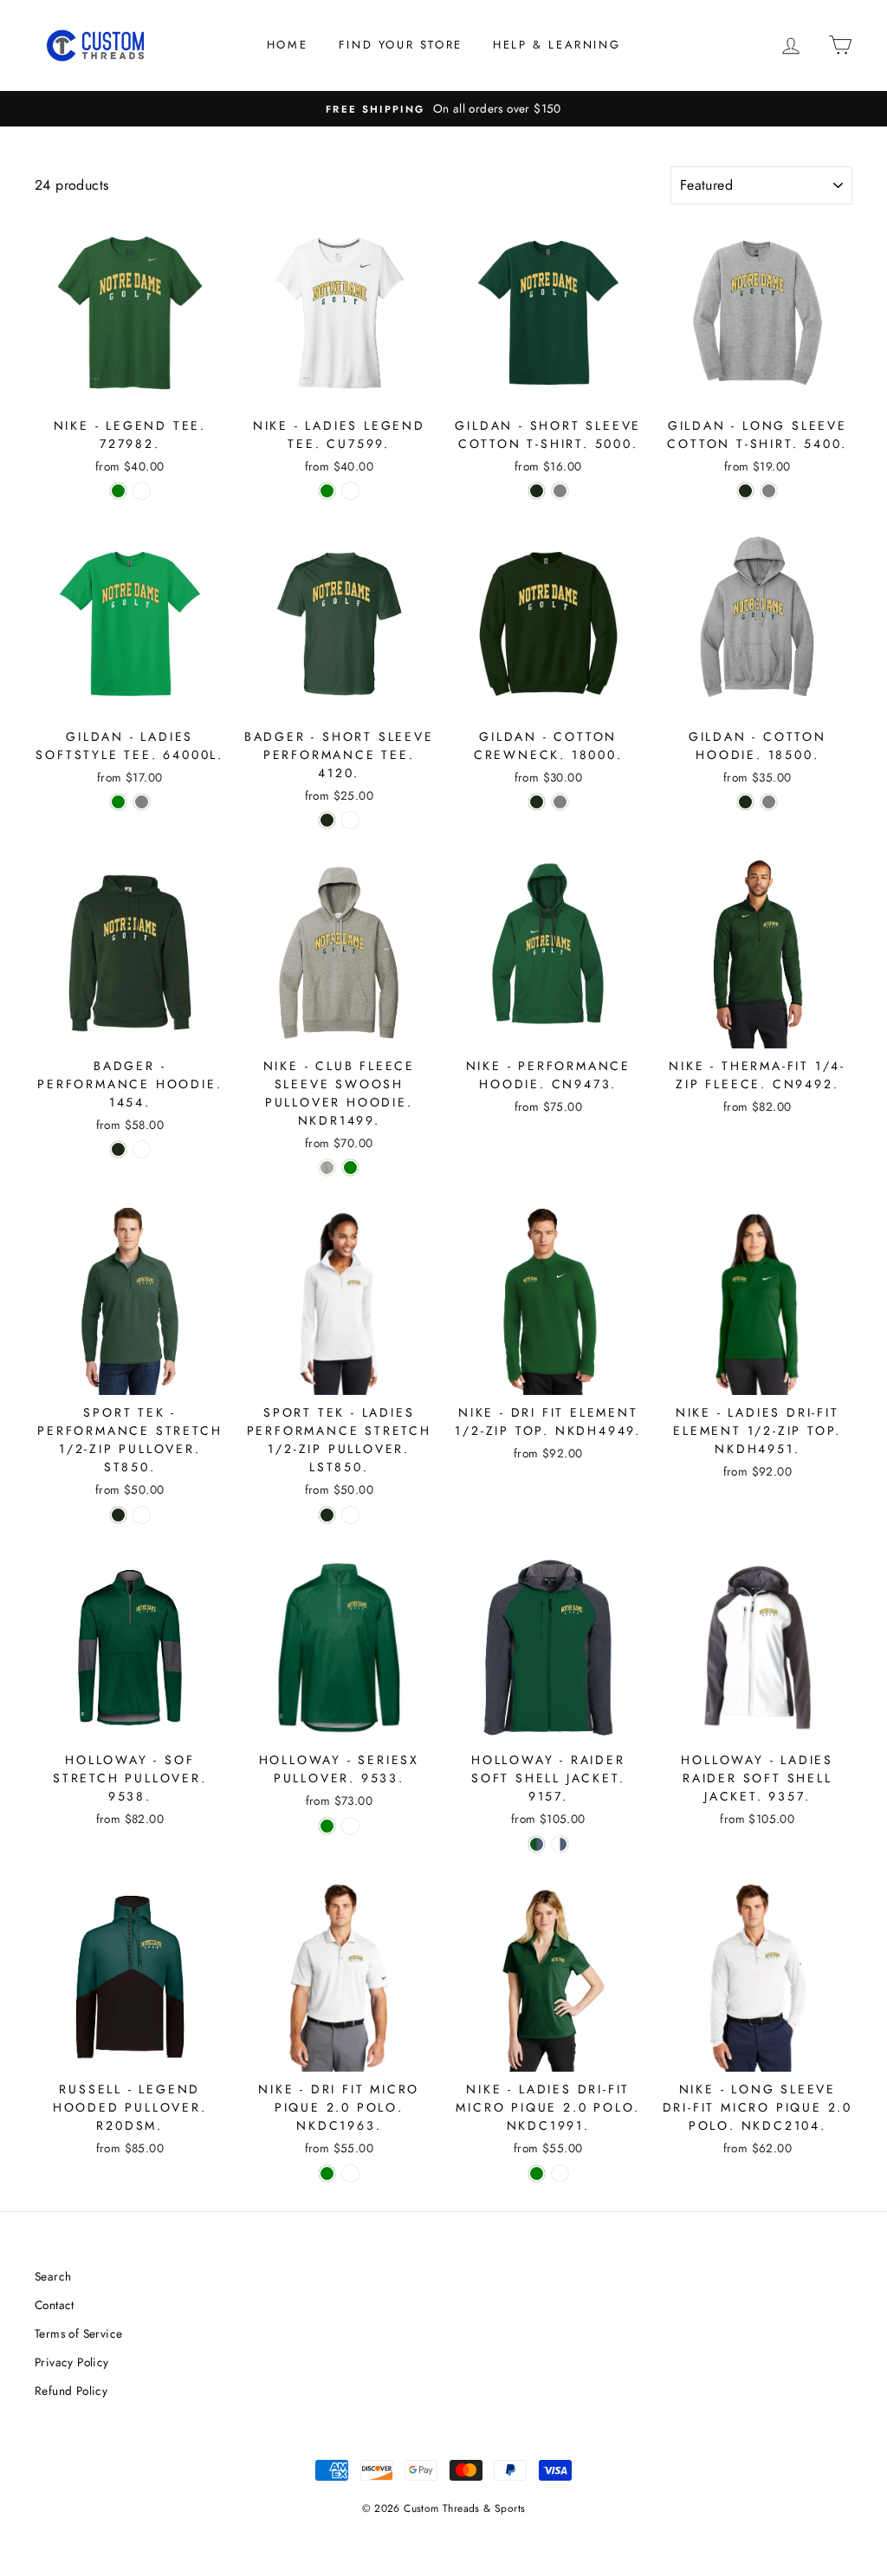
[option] (443, 109)
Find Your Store (401, 45)
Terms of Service (78, 2333)
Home (287, 45)
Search (53, 2276)
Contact (55, 2305)
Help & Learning (557, 45)
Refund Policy (71, 2391)
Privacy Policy (72, 2362)
